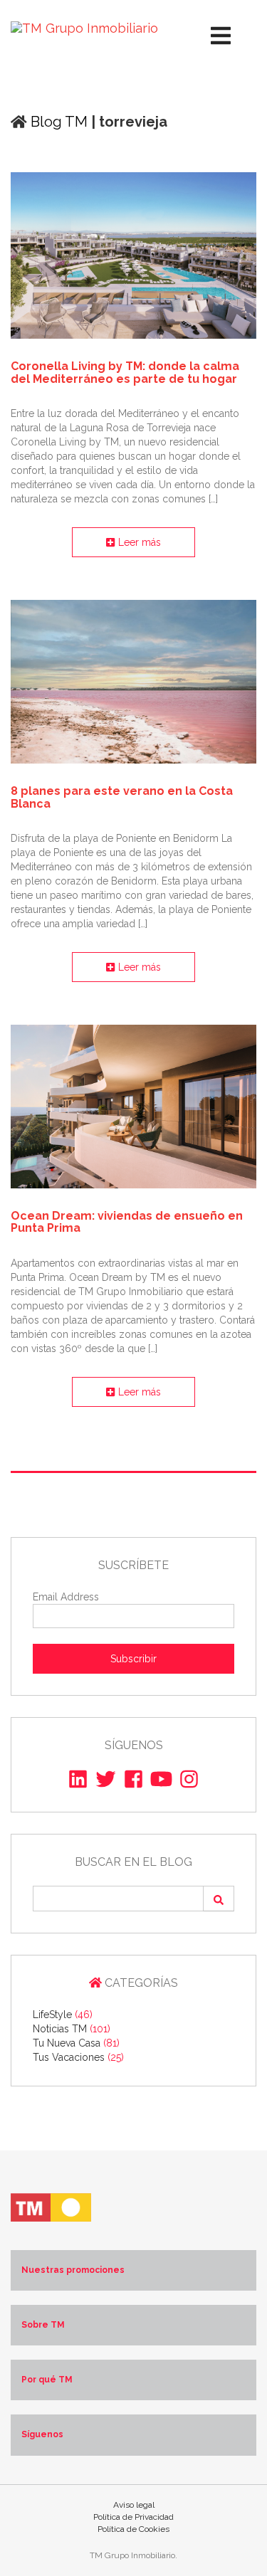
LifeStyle (63, 2015)
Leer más (138, 542)
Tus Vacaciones (78, 2057)
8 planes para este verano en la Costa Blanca (122, 797)
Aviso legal (134, 2505)
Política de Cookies (133, 2529)
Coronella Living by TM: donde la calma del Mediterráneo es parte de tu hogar (125, 373)
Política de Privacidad (133, 2517)
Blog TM (57, 122)
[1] (219, 1899)
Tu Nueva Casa (76, 2043)
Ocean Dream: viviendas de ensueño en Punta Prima (127, 1222)
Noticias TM (72, 2029)
